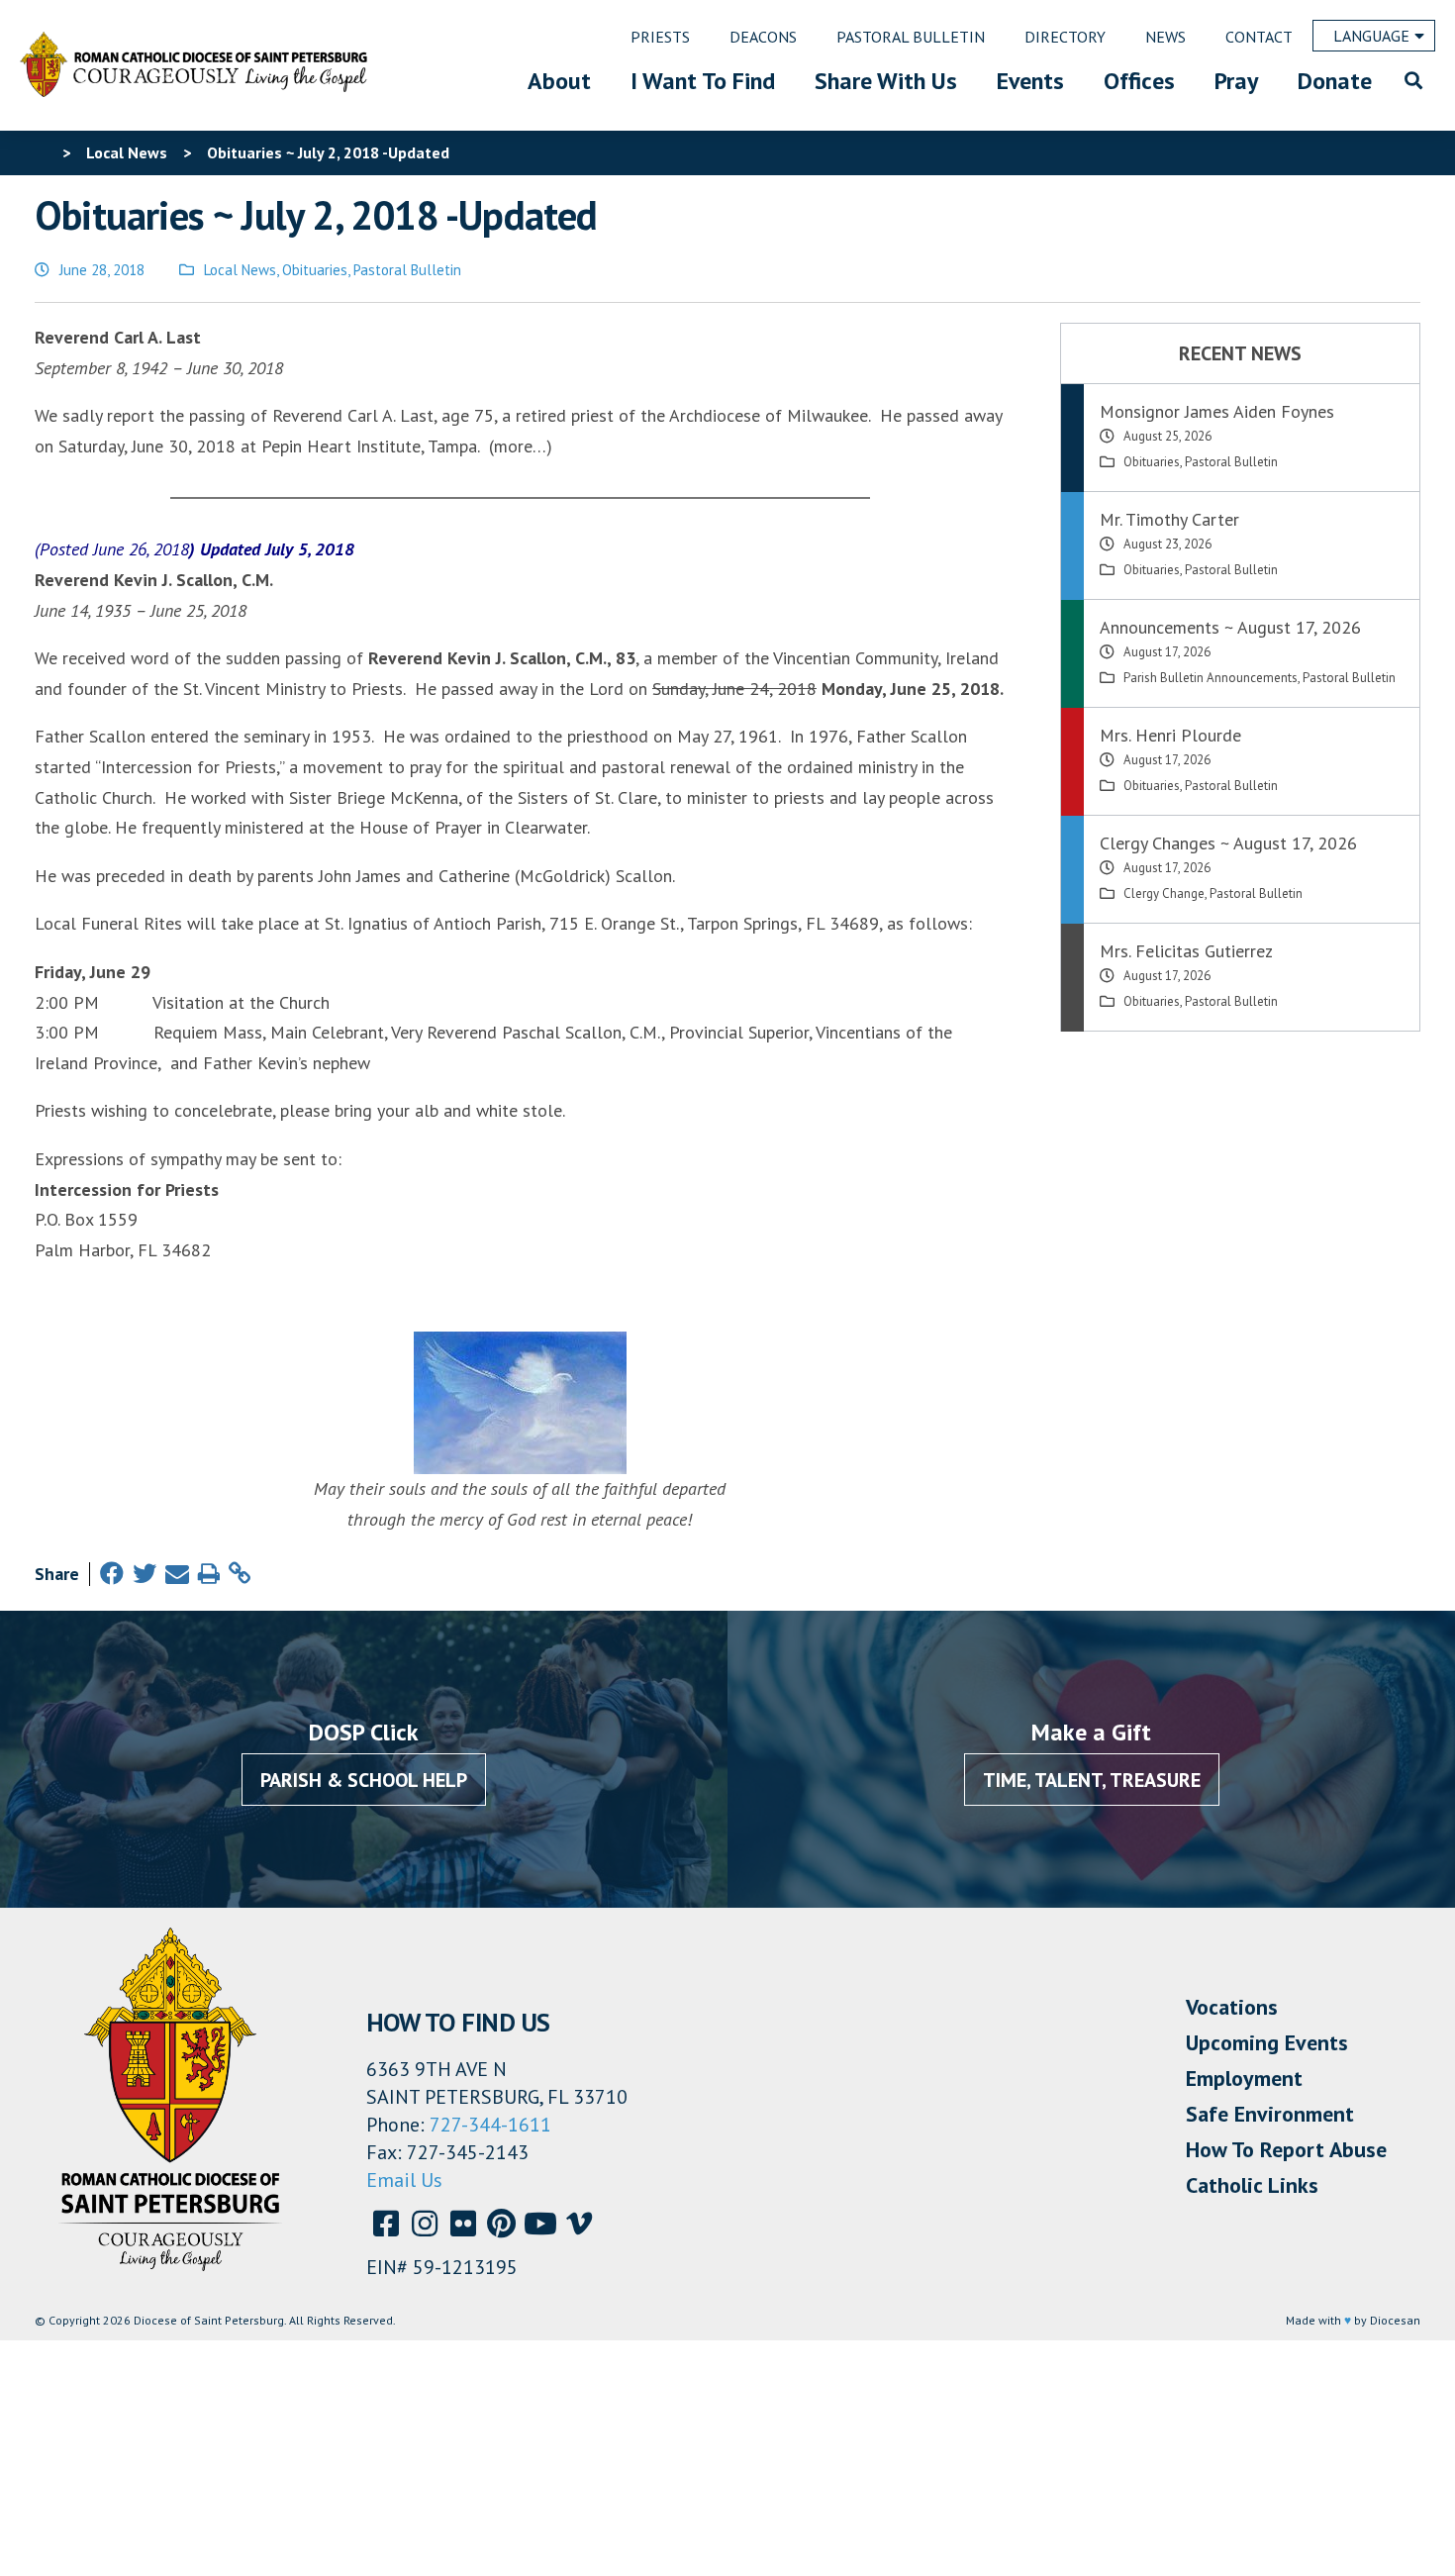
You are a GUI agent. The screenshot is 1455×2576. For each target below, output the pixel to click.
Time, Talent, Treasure (1092, 1780)
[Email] (177, 1574)
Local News (240, 270)
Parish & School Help (364, 1780)
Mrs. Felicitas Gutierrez (1186, 951)
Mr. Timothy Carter (1169, 519)
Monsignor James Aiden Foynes (1217, 411)
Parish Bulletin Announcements (1211, 678)
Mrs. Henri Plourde (1170, 735)
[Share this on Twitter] (145, 1574)
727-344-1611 (490, 2125)
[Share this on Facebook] (112, 1574)
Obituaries (315, 270)
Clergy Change (1164, 893)
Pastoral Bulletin (407, 270)
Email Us (404, 2180)
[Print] (209, 1574)
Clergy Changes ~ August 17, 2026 (1228, 843)
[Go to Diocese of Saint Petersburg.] (43, 152)
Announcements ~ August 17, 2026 (1230, 627)
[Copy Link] (240, 1574)
